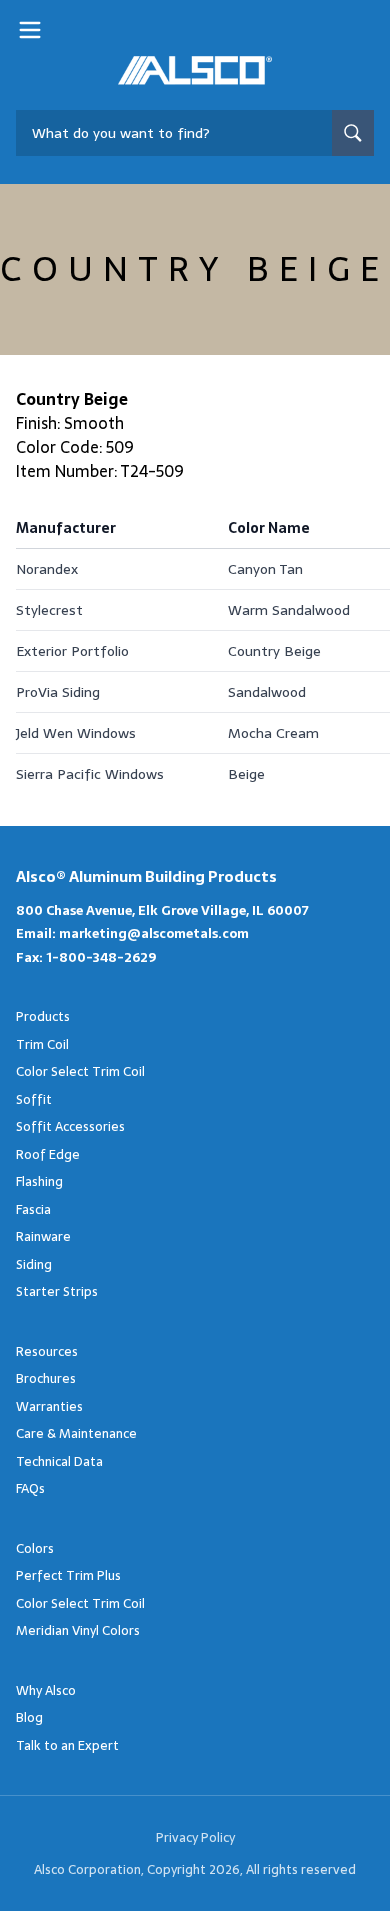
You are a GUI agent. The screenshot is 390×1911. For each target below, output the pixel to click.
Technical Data (59, 1461)
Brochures (46, 1378)
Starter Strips (57, 1291)
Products (43, 1016)
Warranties (49, 1406)
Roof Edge (48, 1154)
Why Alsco (46, 1690)
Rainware (43, 1236)
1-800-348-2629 (101, 957)
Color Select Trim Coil (80, 1071)
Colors (35, 1548)
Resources (47, 1351)
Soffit (34, 1099)
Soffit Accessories (70, 1126)
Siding (34, 1264)
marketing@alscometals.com (154, 933)
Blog (29, 1717)
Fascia (33, 1209)
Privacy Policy (195, 1837)
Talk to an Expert (67, 1745)
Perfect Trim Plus (68, 1575)
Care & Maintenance (76, 1433)
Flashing (39, 1181)
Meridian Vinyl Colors (78, 1630)
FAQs (30, 1488)
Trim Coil (42, 1044)
